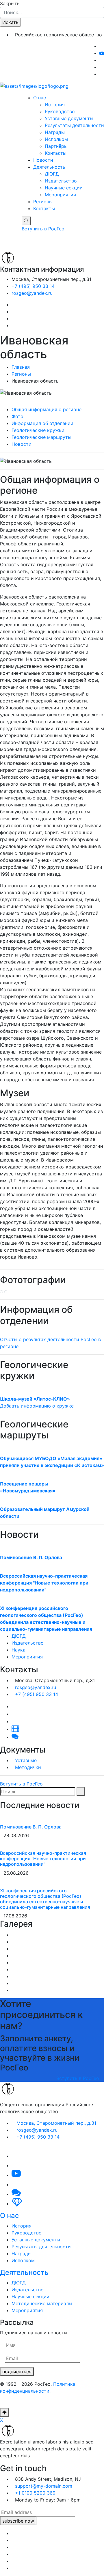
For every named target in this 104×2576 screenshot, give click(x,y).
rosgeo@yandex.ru (32, 293)
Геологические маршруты (41, 437)
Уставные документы (69, 118)
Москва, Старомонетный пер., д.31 (56, 2123)
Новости (43, 160)
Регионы (43, 202)
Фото (17, 416)
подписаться (17, 2372)
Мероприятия (60, 195)
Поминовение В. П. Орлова (31, 1557)
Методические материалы (42, 2303)
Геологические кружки (38, 430)
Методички (28, 1767)
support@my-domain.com (44, 2486)
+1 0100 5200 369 (35, 2493)
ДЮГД (52, 174)
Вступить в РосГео (44, 229)
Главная (21, 367)
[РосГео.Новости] (101, 74)
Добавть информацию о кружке (37, 1406)
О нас (40, 98)
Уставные (26, 1760)
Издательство (61, 181)
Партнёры (56, 146)
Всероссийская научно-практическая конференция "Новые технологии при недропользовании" (44, 1583)
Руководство (60, 111)
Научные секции (64, 188)
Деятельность (49, 167)
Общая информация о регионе (47, 409)
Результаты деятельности (74, 125)
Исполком (56, 139)
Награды (55, 132)
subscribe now (18, 2521)
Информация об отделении (42, 423)
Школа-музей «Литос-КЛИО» (35, 1399)
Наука (18, 1650)
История (55, 105)
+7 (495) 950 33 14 (33, 286)
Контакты (56, 153)
